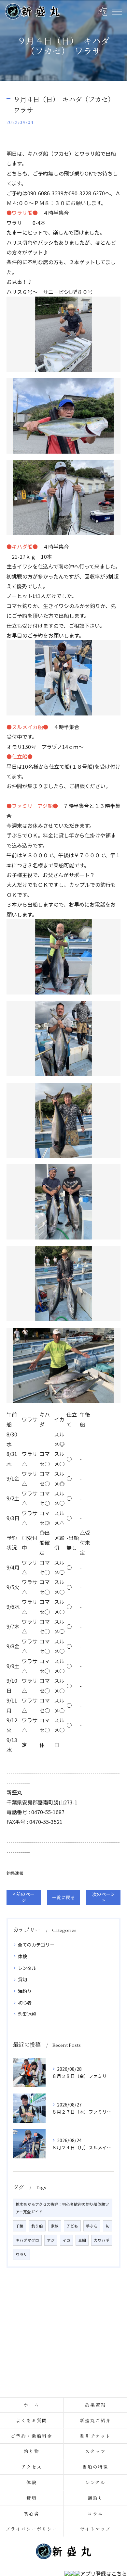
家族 (55, 2226)
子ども (72, 2226)
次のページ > (104, 1897)
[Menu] (117, 11)
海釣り (25, 1991)
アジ (51, 2240)
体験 (22, 1956)
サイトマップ (95, 2529)
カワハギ (102, 2240)
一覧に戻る (63, 1897)
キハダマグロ (27, 2240)
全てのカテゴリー (36, 1945)
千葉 (20, 2226)
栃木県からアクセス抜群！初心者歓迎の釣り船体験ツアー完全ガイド (62, 2208)
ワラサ (21, 2254)
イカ (66, 2240)
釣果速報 (15, 1873)
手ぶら (92, 2226)
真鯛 (82, 2240)
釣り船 (37, 2226)
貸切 (22, 1979)
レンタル (27, 1968)
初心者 (25, 2003)
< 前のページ (24, 1897)
